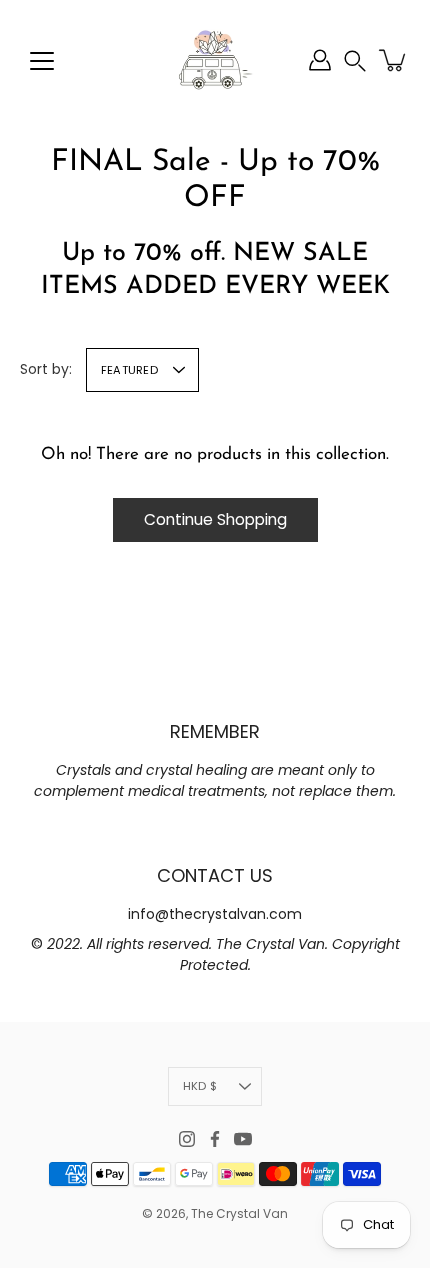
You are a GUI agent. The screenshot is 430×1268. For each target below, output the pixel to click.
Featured (129, 370)
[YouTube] (243, 1139)
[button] (355, 60)
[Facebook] (215, 1139)
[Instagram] (187, 1139)
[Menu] (42, 61)
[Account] (320, 60)
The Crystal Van (239, 1213)
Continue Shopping (215, 519)
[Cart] (394, 60)
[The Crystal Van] (215, 60)
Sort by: (46, 369)
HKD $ (200, 1086)
